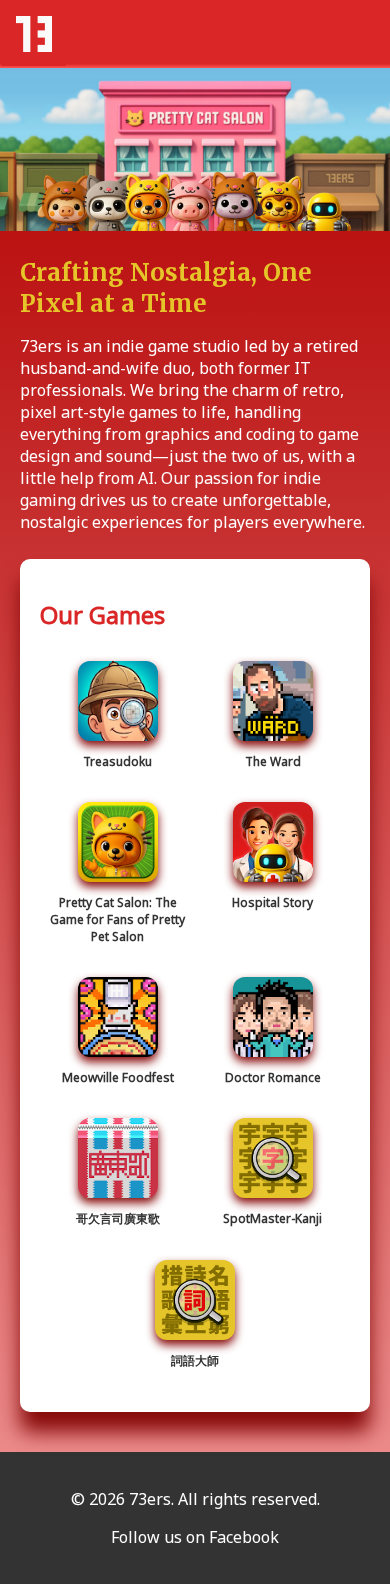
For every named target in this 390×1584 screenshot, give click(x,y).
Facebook (244, 1537)
